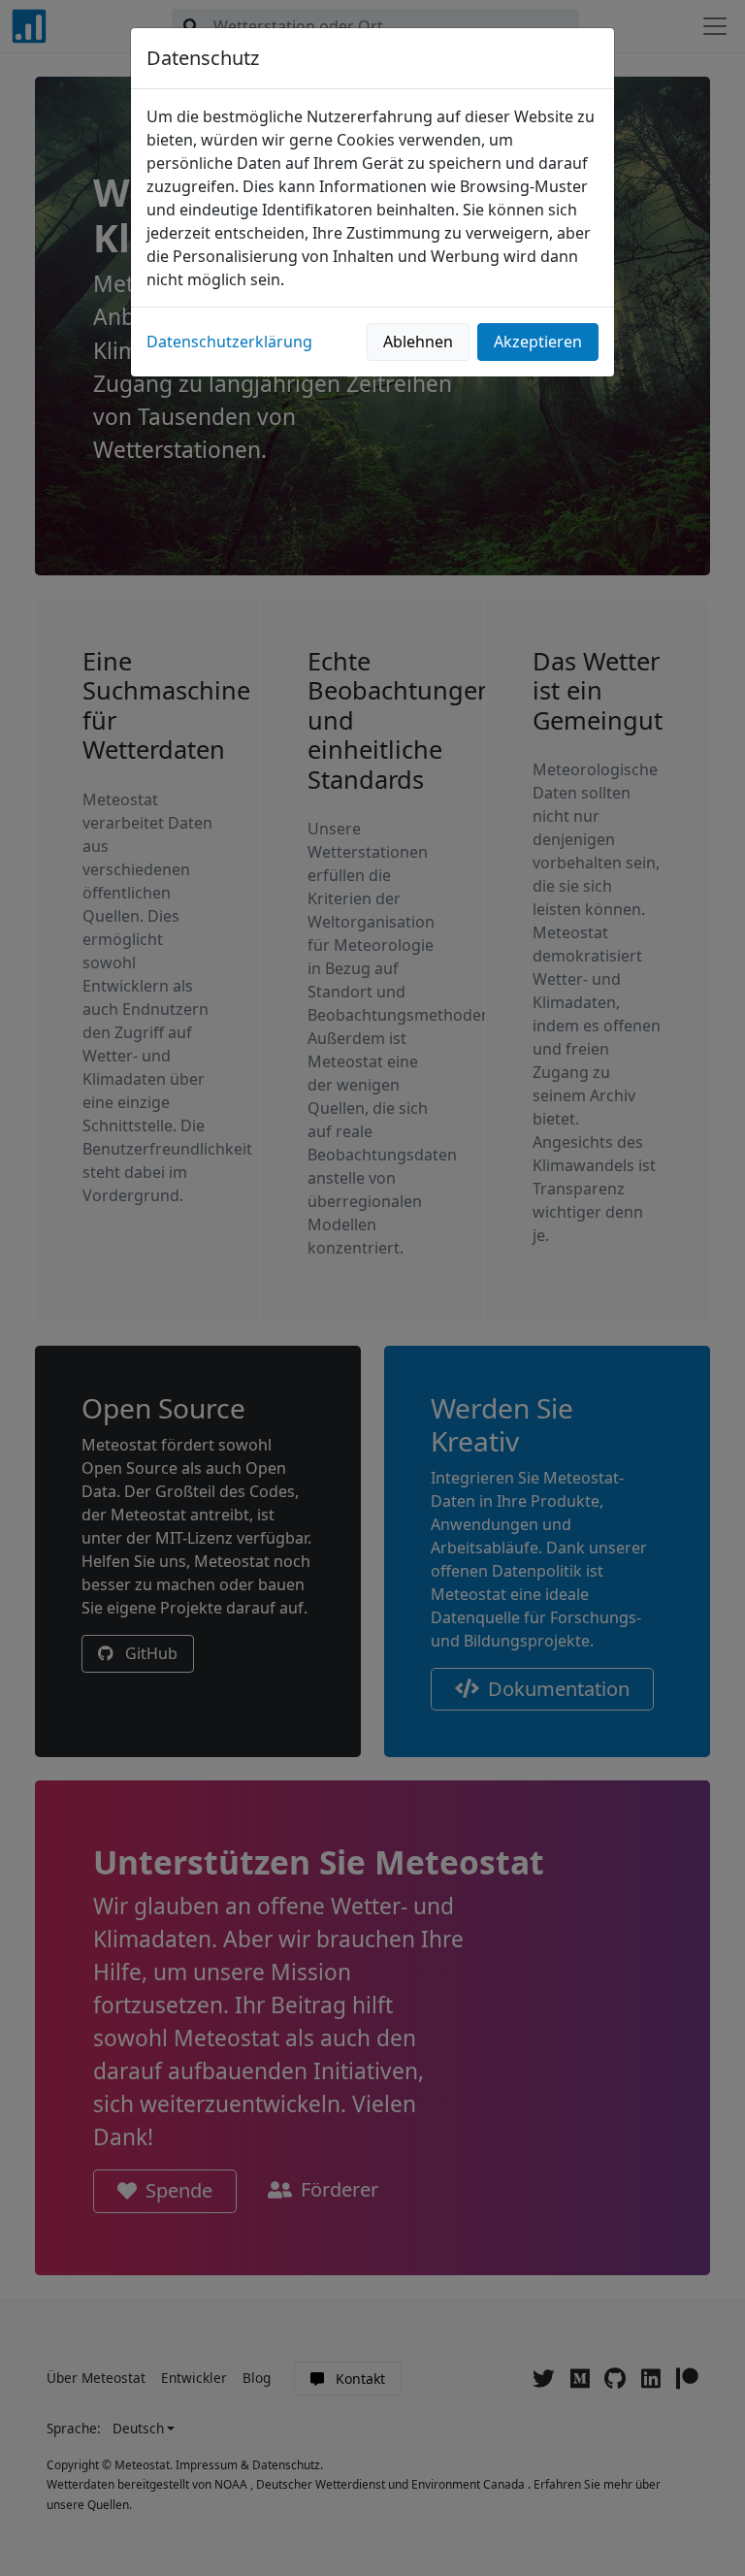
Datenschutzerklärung (229, 342)
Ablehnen (418, 342)
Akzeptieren (538, 342)
